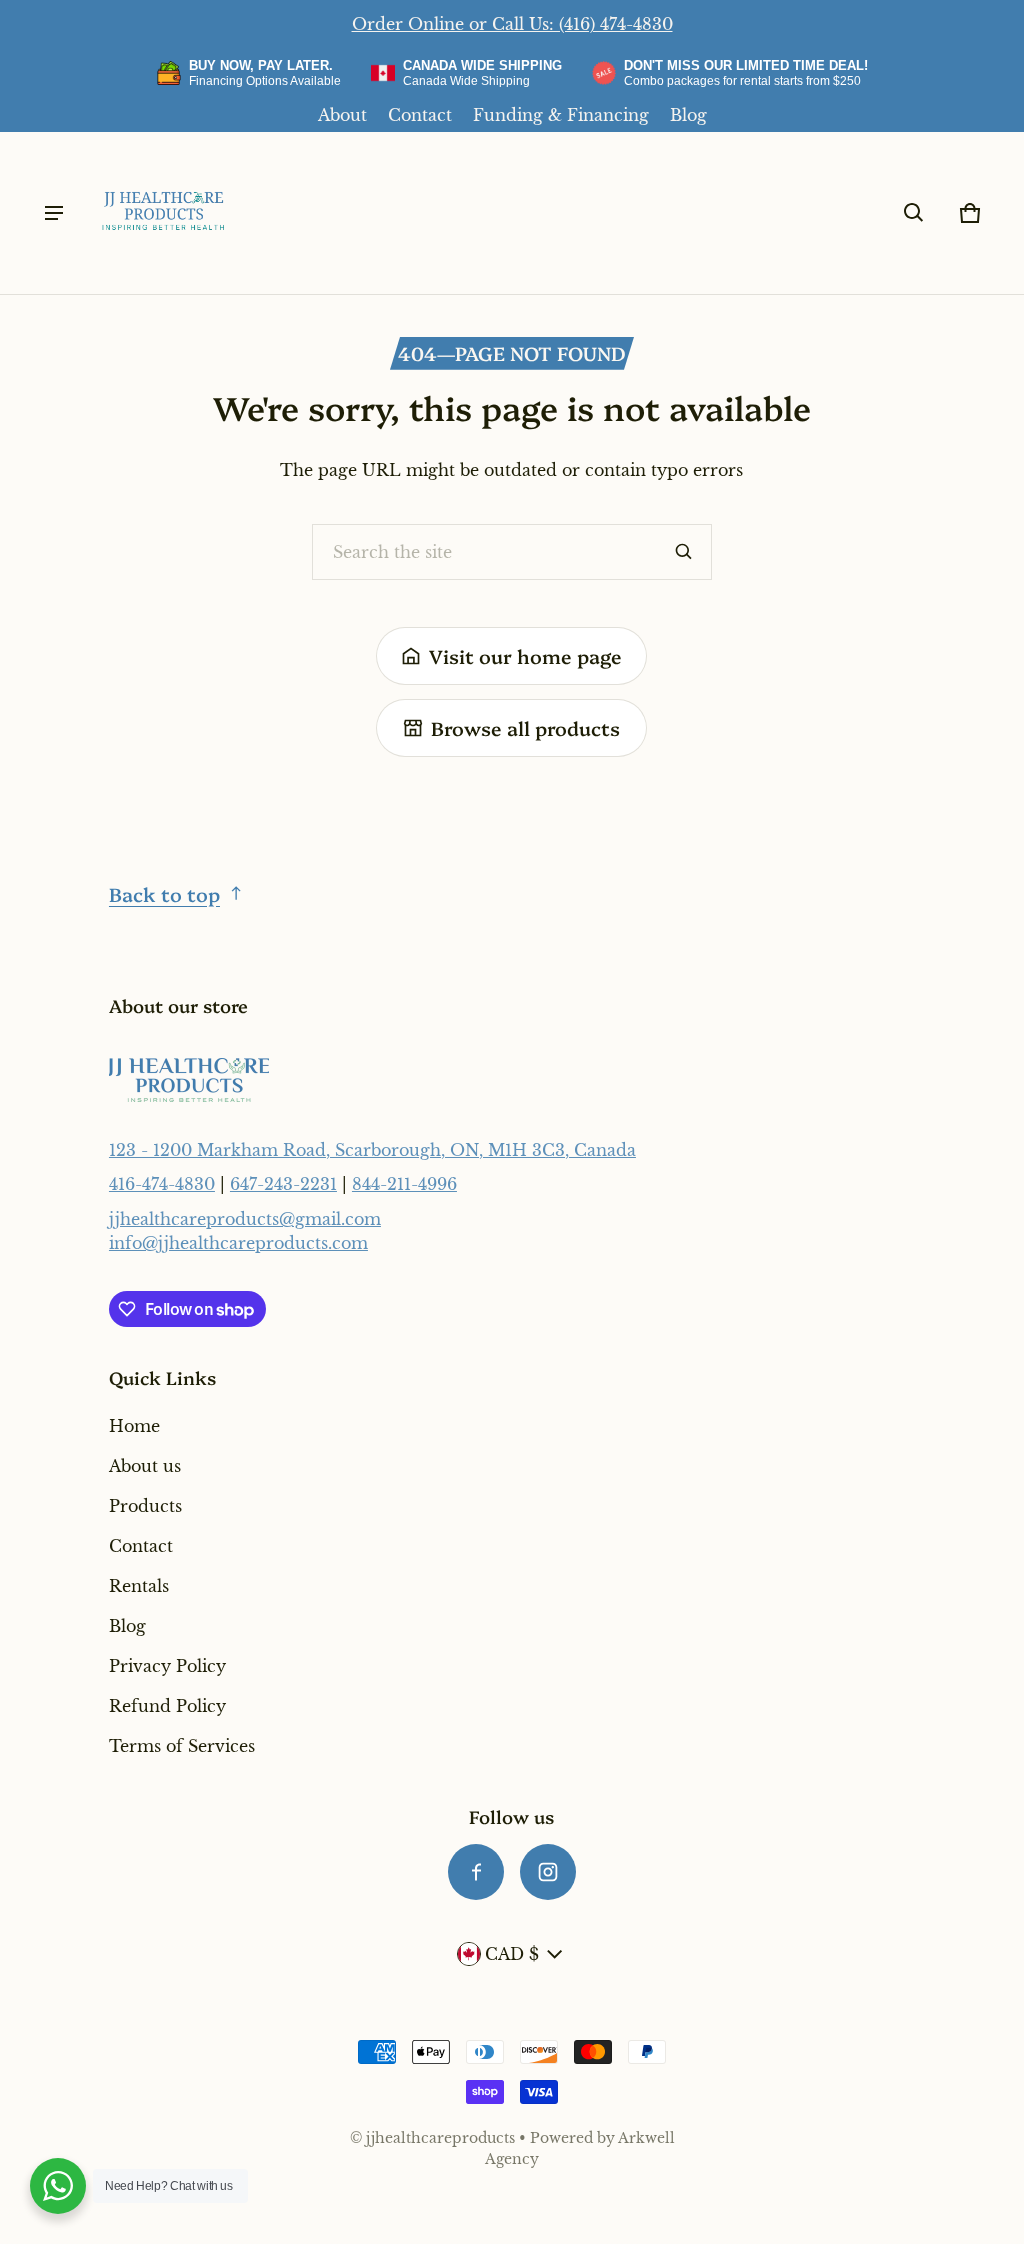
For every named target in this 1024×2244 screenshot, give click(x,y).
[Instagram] (548, 1872)
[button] (914, 213)
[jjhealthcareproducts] (164, 213)
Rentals (139, 1586)
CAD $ (512, 1954)
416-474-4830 (162, 1184)
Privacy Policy (167, 1666)
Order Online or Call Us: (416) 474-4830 (512, 24)
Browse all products (525, 727)
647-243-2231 (283, 1184)
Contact (420, 115)
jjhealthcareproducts (440, 2138)
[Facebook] (476, 1872)
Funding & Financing (561, 115)
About (342, 115)
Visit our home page (525, 655)
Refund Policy (167, 1706)
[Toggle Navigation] (54, 213)
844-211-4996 (404, 1184)
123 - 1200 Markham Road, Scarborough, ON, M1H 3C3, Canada (372, 1150)
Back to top (164, 893)
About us (145, 1466)
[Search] (684, 552)
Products (145, 1506)
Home (134, 1426)
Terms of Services (182, 1746)
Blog (688, 115)
